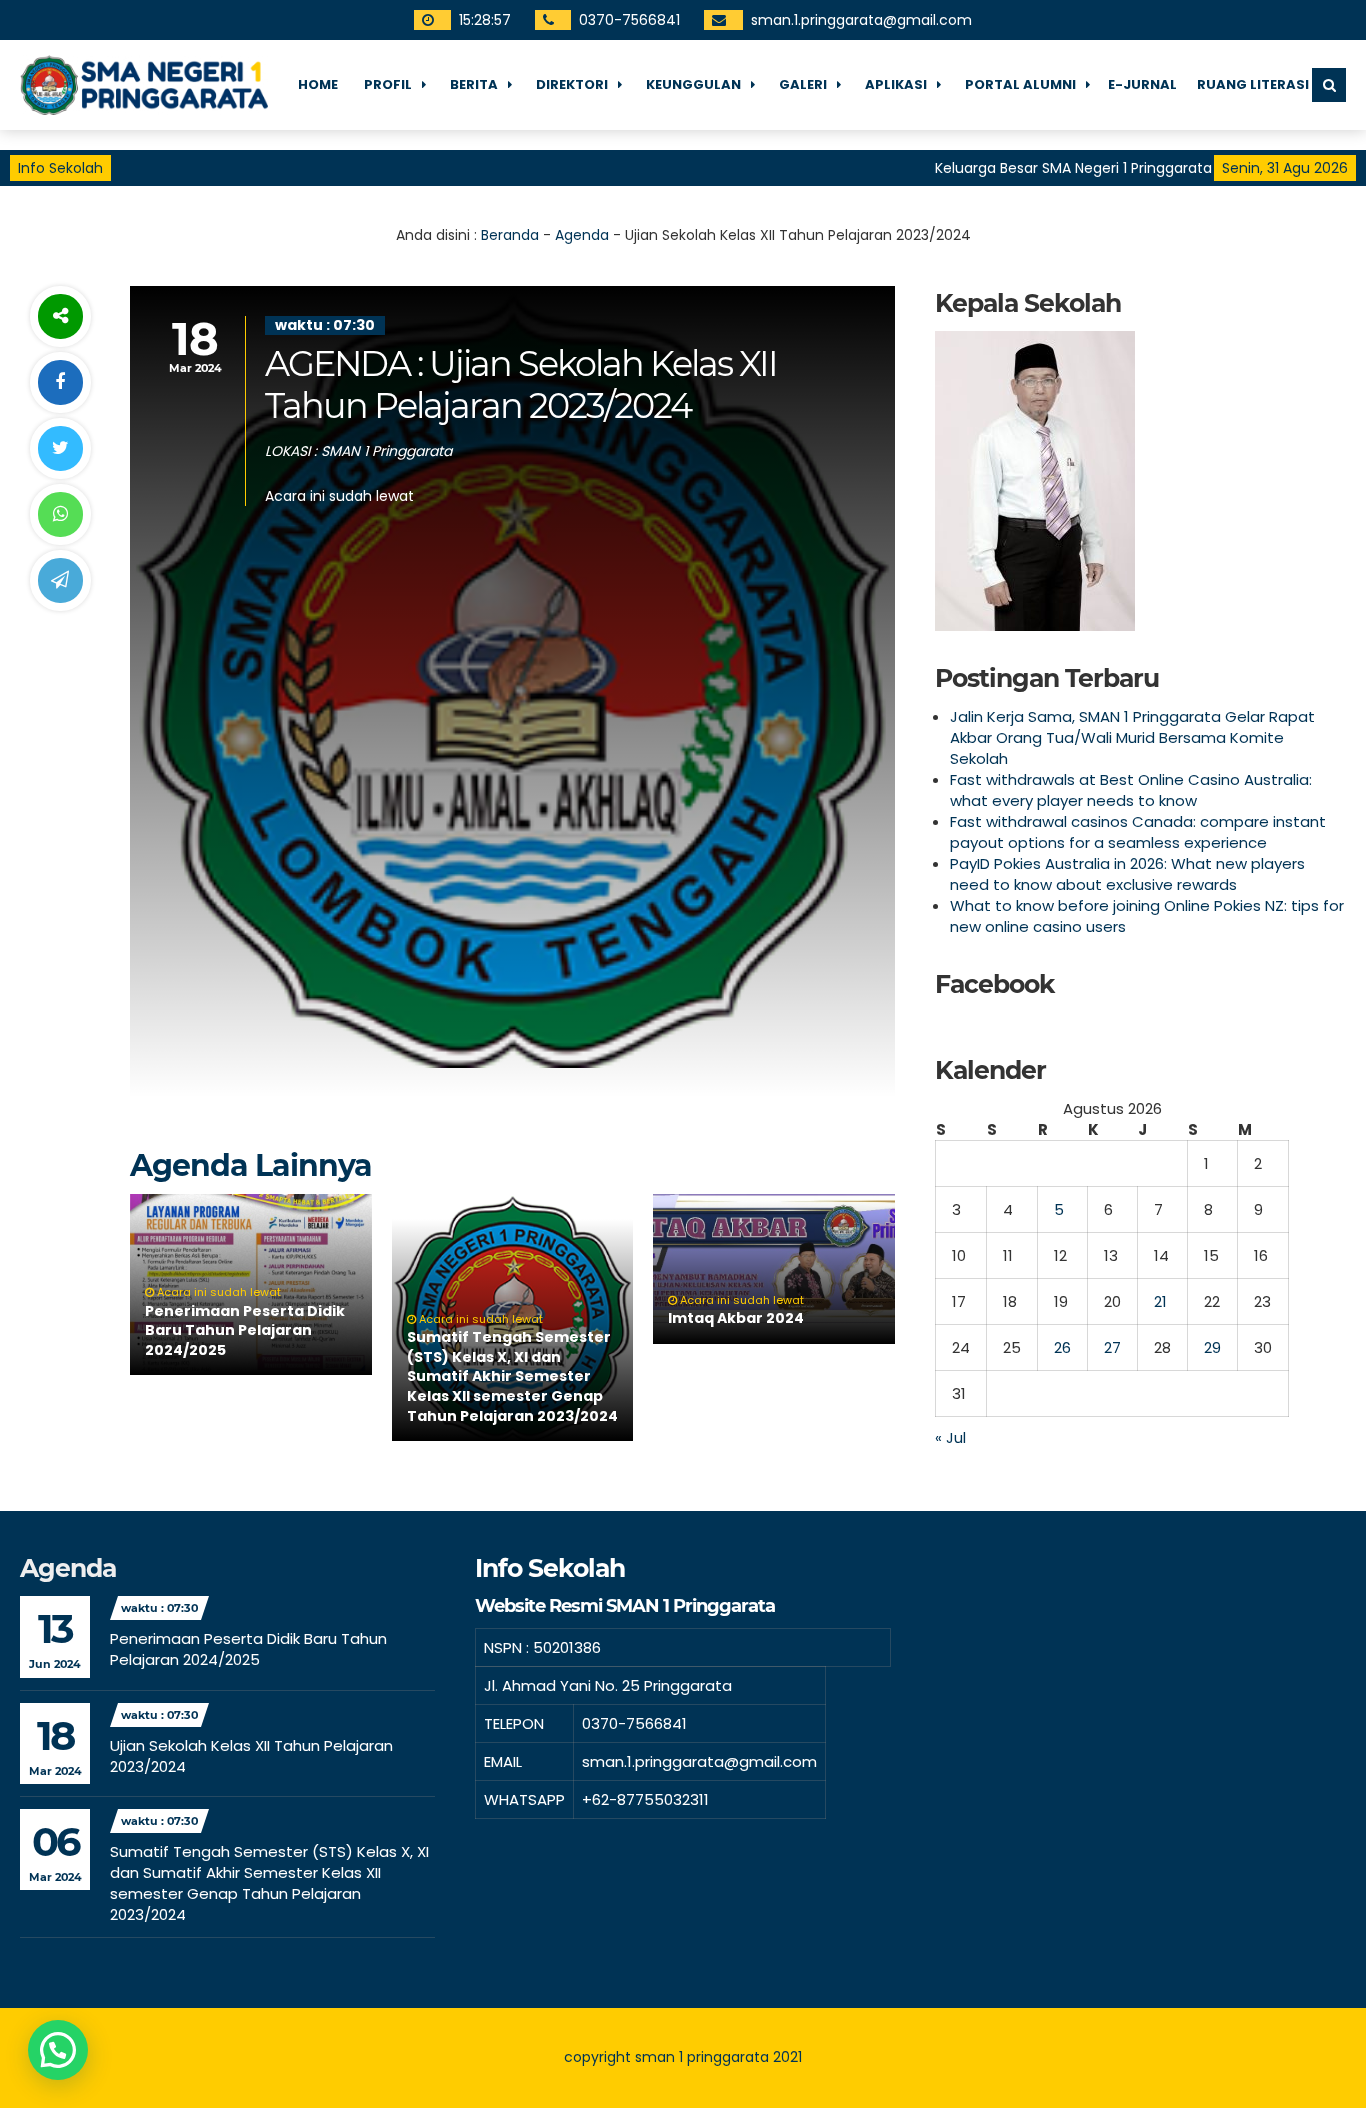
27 (1112, 1347)
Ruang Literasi (1253, 84)
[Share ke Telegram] (60, 580)
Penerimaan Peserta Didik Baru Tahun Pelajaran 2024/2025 (245, 1330)
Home (318, 84)
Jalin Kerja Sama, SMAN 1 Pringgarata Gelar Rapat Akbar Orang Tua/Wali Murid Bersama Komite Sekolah (1132, 737)
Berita (474, 84)
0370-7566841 (629, 20)
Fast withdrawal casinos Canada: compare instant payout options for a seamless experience (1138, 832)
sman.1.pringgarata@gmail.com (861, 20)
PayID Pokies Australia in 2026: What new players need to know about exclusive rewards (1127, 874)
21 (1160, 1301)
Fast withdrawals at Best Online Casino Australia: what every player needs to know (1131, 790)
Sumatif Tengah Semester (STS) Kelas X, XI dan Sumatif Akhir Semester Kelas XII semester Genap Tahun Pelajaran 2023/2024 (512, 1376)
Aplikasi (896, 84)
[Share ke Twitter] (60, 448)
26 (1062, 1347)
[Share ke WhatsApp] (60, 514)
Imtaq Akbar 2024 (736, 1318)
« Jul (950, 1437)
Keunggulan (693, 84)
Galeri (803, 84)
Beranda (510, 235)
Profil (388, 84)
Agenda (582, 235)
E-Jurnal (1142, 84)
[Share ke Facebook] (60, 382)
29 (1212, 1347)
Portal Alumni (1020, 84)
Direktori (572, 84)
